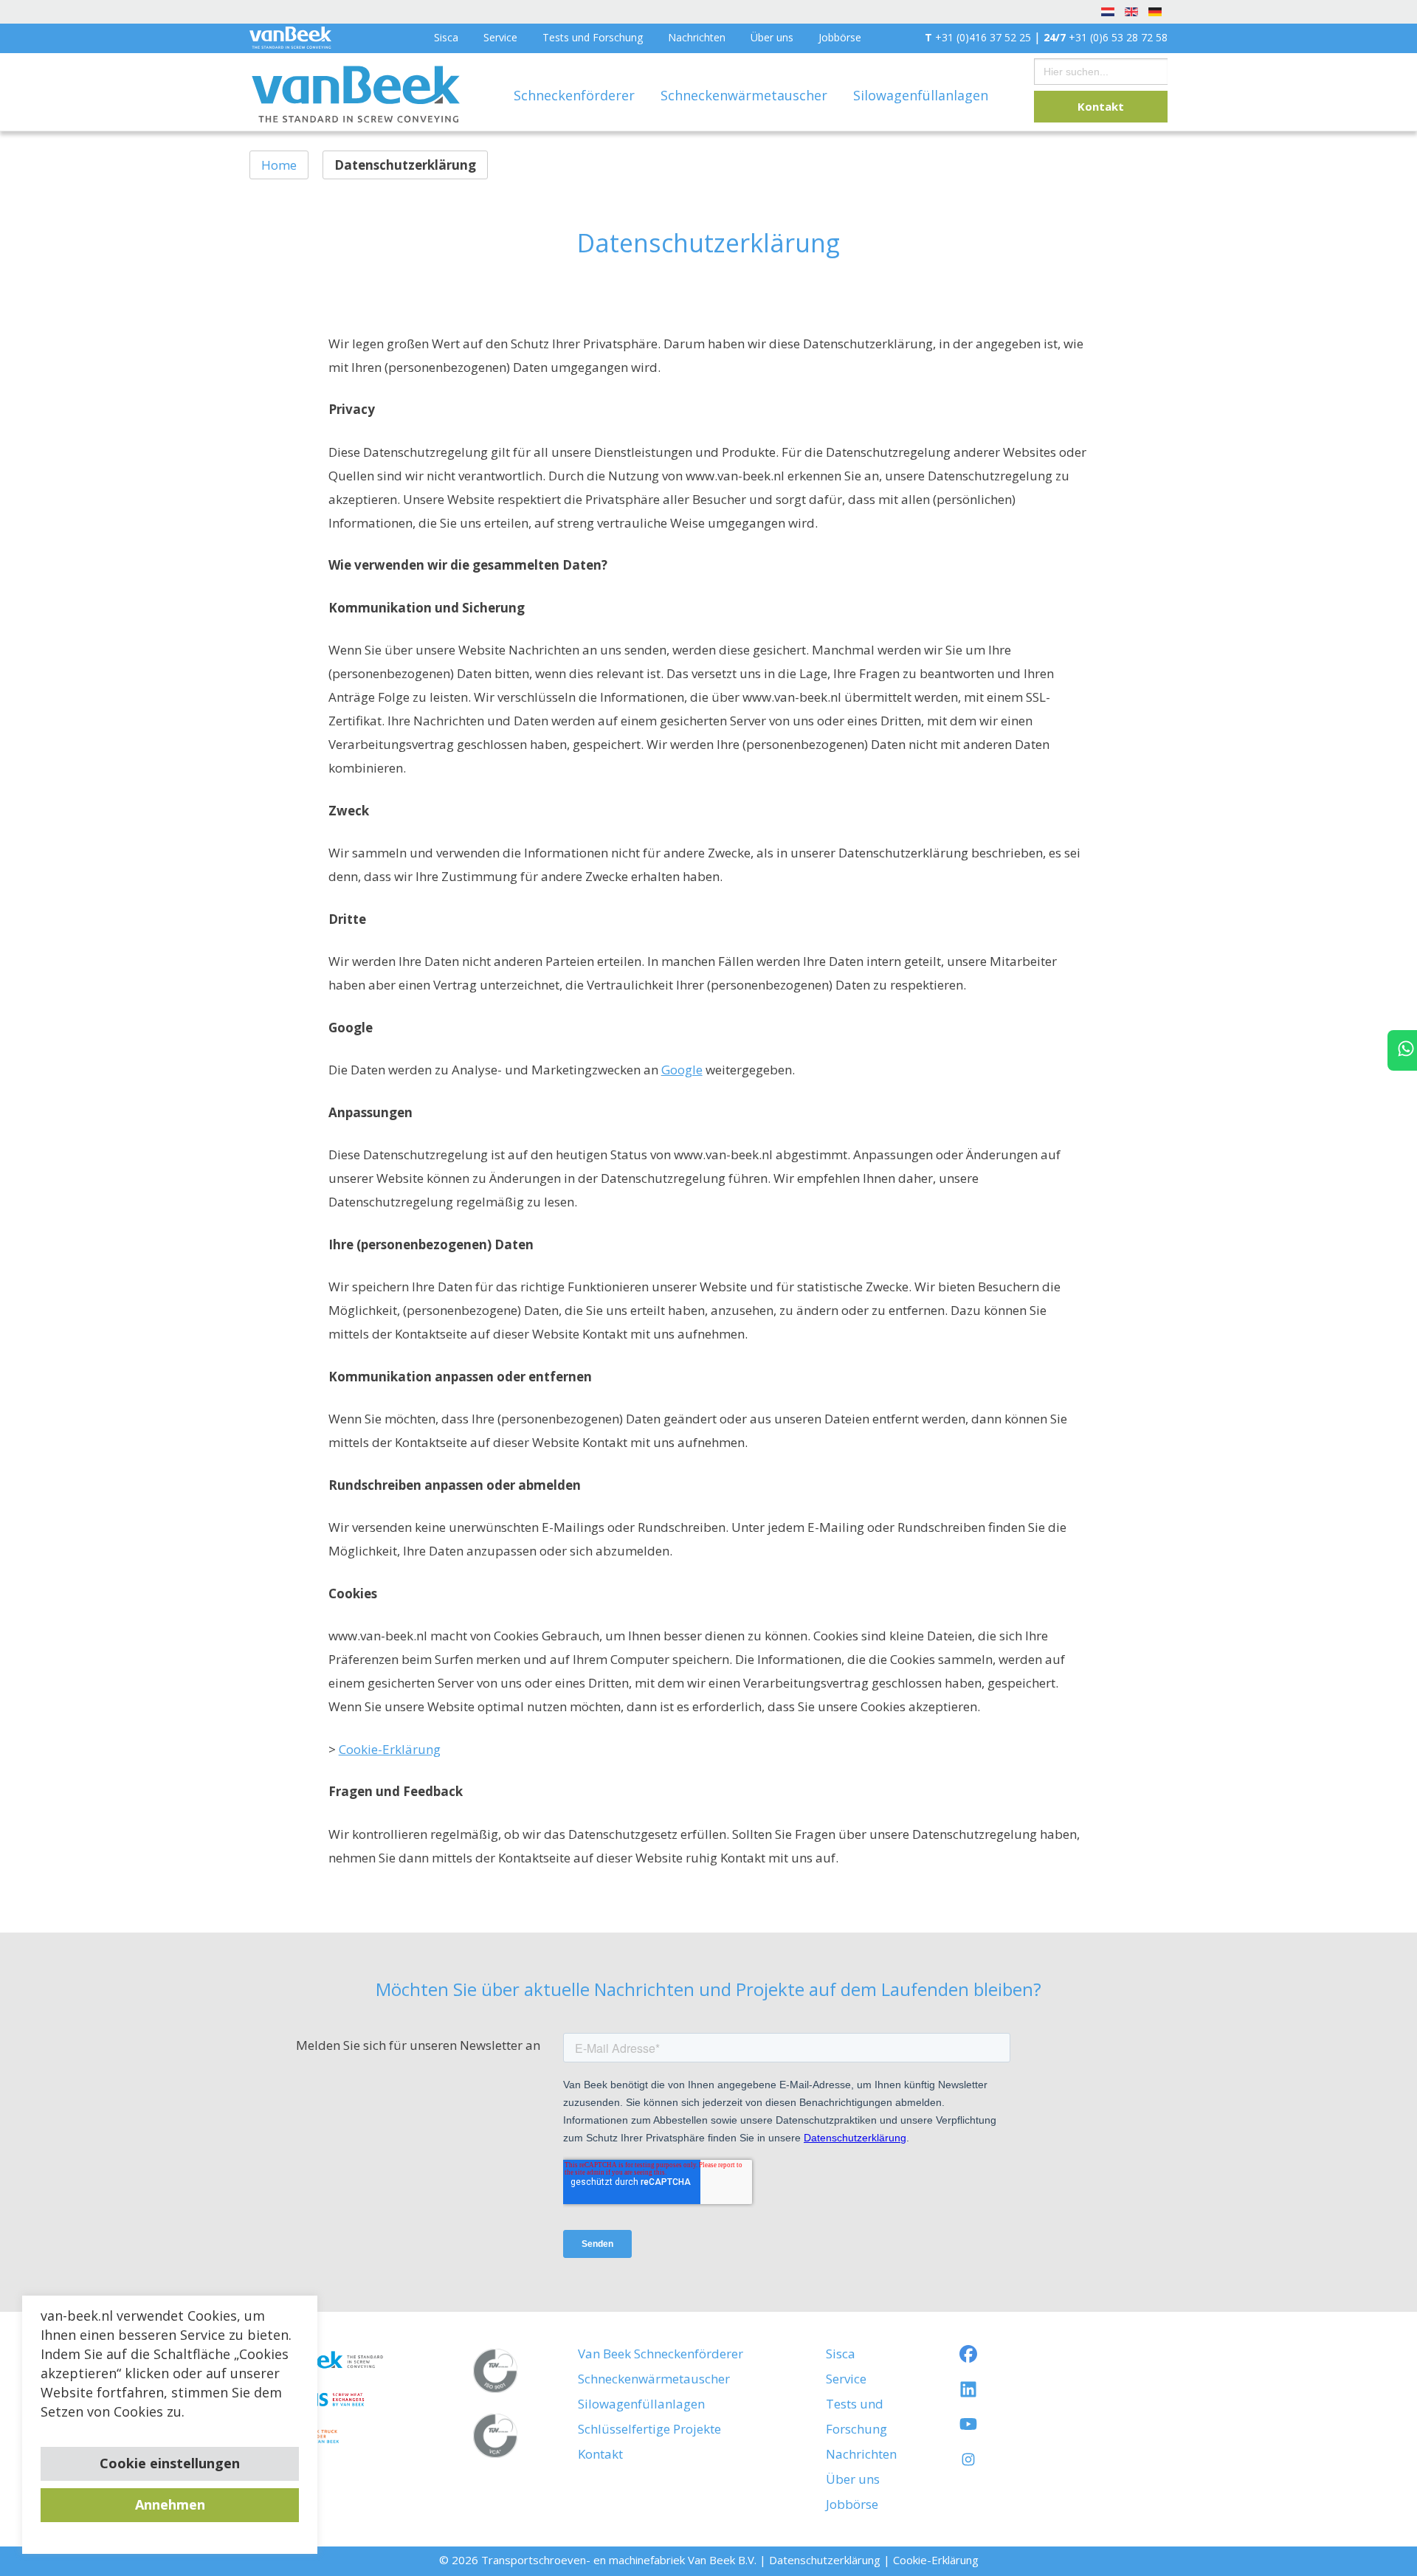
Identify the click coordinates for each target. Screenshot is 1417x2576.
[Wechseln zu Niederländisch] (1108, 11)
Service (500, 37)
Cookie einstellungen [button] (170, 2463)
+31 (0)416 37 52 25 (978, 37)
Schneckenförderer (576, 95)
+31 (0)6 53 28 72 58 (1106, 37)
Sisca (446, 37)
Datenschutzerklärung (825, 2560)
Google (682, 1070)
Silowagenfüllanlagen (921, 95)
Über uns (772, 37)
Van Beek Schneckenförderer (661, 2354)
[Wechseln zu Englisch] (1131, 11)
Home (279, 165)
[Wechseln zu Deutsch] (1155, 11)
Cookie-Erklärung (390, 1749)
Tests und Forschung (593, 37)
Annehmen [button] (170, 2504)
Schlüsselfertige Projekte (649, 2429)
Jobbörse (840, 37)
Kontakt (1101, 106)
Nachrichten (697, 37)
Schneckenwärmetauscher (746, 95)
